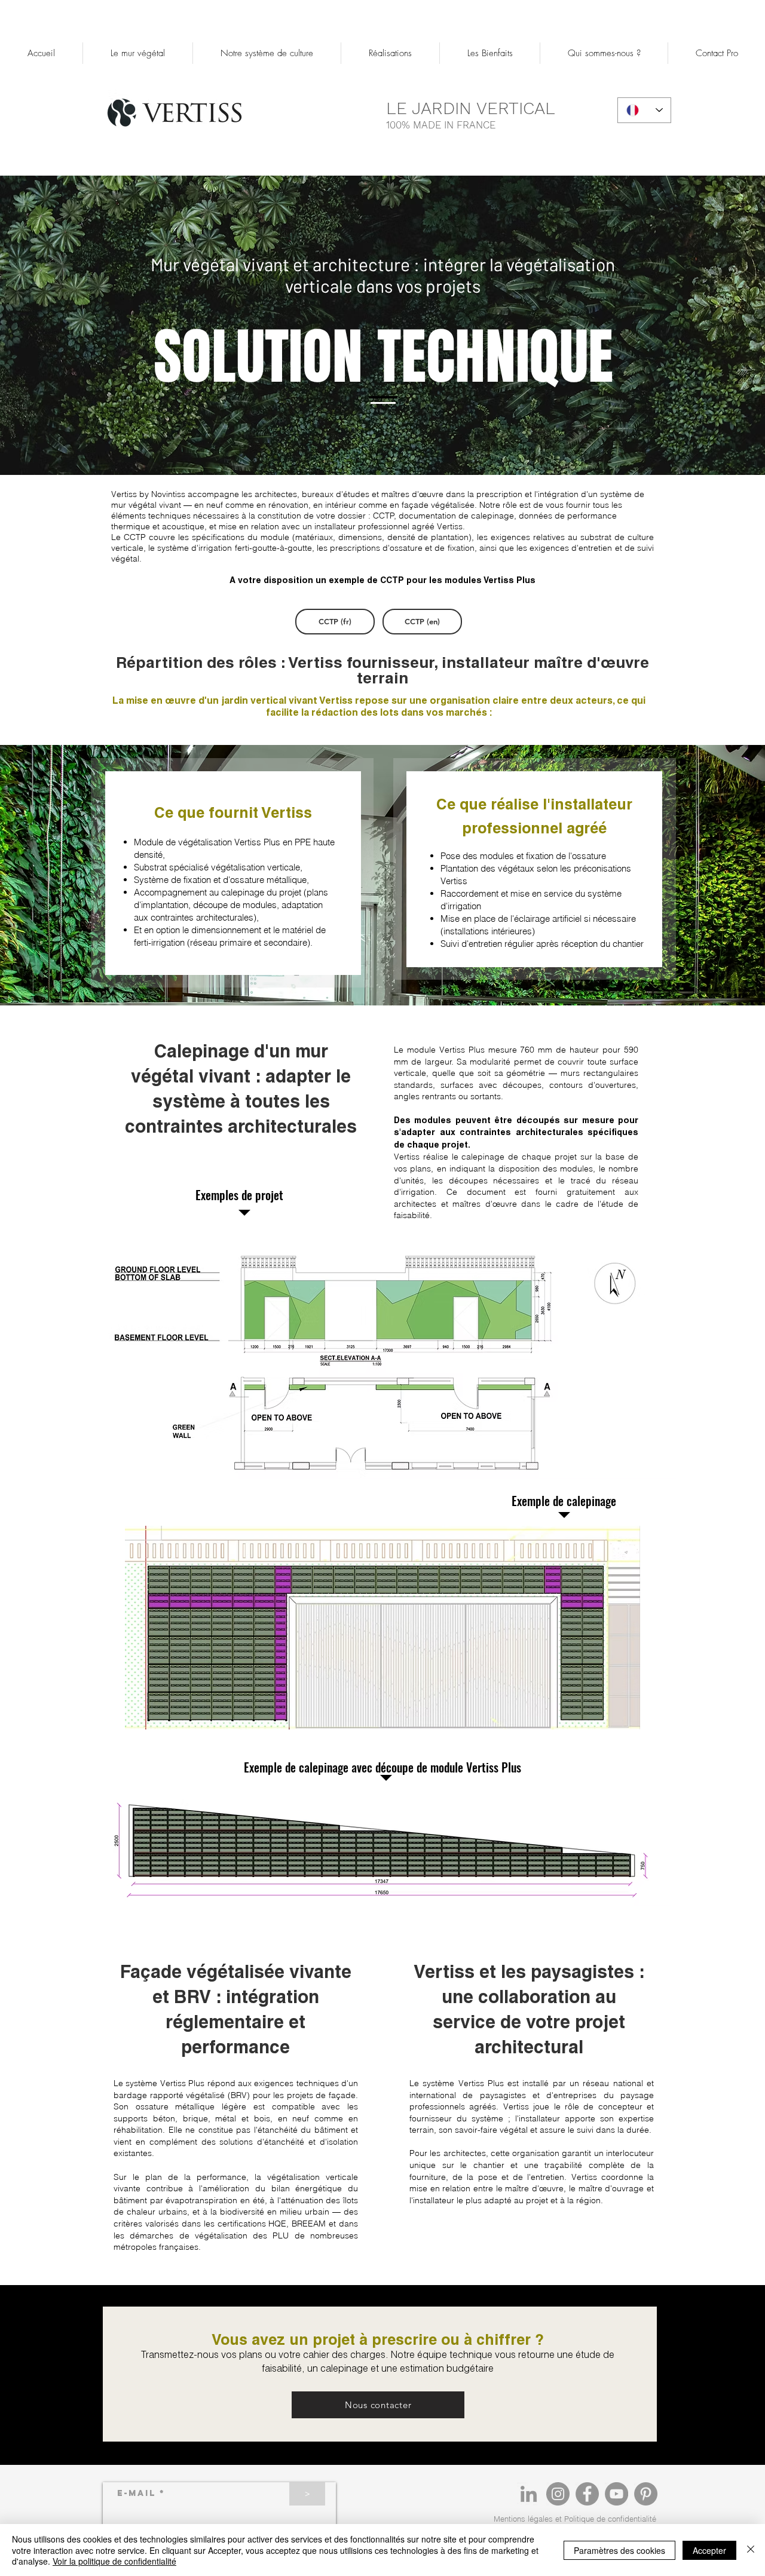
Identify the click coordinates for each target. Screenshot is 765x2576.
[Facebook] (587, 2494)
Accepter (709, 2550)
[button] (267, 53)
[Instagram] (558, 2494)
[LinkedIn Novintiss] (529, 2494)
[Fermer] (751, 2550)
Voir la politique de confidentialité (114, 2561)
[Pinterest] (646, 2494)
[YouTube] (616, 2494)
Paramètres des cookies (619, 2550)
